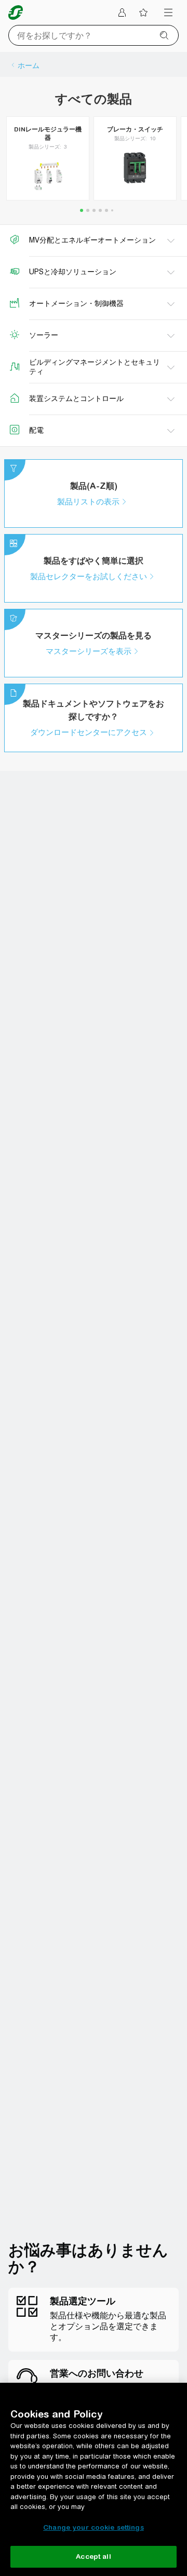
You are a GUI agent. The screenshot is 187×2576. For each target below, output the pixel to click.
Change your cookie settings (94, 2527)
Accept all (93, 2557)
